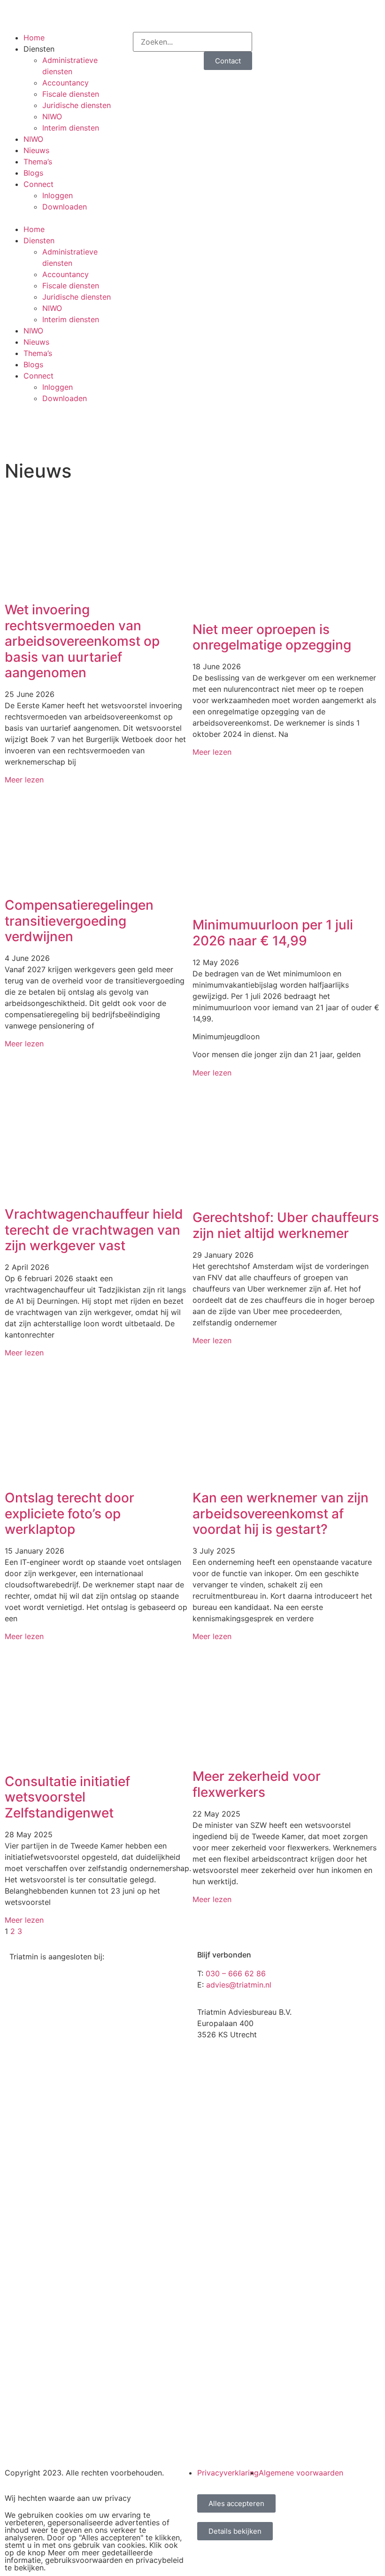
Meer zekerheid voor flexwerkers (257, 1784)
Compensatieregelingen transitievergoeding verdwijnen (79, 921)
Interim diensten (71, 128)
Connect (38, 184)
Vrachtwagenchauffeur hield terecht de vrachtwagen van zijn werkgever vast (94, 1230)
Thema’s (38, 162)
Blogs (33, 173)
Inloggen (58, 195)
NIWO (52, 116)
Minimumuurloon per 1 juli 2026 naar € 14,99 (273, 933)
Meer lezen (24, 780)
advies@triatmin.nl (239, 1985)
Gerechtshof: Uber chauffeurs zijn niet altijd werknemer (286, 1225)
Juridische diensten (77, 105)
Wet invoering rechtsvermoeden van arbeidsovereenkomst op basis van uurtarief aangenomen (82, 641)
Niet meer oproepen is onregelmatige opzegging (272, 637)
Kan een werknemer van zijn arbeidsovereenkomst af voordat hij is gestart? (281, 1513)
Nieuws (36, 150)
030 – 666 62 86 (258, 10)
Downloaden (65, 207)
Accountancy (65, 83)
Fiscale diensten (71, 94)
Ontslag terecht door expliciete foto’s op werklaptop (69, 1513)
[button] (64, 218)
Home (34, 38)
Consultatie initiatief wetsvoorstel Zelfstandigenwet (67, 1797)
